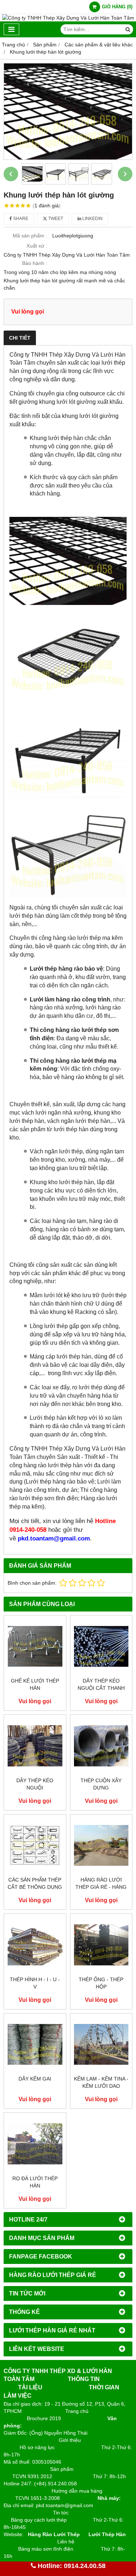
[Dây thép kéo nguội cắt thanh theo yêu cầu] (101, 1646)
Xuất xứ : (37, 246)
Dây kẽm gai (35, 2079)
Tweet (55, 219)
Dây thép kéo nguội (35, 1784)
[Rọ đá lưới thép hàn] (35, 2144)
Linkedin (92, 219)
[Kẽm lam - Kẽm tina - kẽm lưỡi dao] (101, 2044)
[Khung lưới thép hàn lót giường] (68, 111)
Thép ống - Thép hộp (101, 1983)
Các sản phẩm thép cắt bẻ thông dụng (35, 1883)
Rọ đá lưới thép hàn (35, 2182)
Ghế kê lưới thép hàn (35, 1684)
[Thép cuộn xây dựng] (101, 1746)
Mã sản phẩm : (30, 236)
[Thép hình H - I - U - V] (35, 1945)
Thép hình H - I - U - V (35, 1983)
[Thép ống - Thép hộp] (101, 1945)
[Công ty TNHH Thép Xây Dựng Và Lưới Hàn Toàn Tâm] (68, 18)
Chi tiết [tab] (20, 338)
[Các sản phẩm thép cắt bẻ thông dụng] (35, 1845)
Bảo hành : (35, 263)
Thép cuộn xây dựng (101, 1784)
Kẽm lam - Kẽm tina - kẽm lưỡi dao (101, 2082)
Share (20, 219)
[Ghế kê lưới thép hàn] (35, 1646)
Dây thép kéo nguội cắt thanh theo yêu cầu (101, 1688)
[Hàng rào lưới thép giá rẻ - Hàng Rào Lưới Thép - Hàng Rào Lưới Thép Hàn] (101, 1845)
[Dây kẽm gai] (35, 2044)
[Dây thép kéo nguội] (35, 1746)
